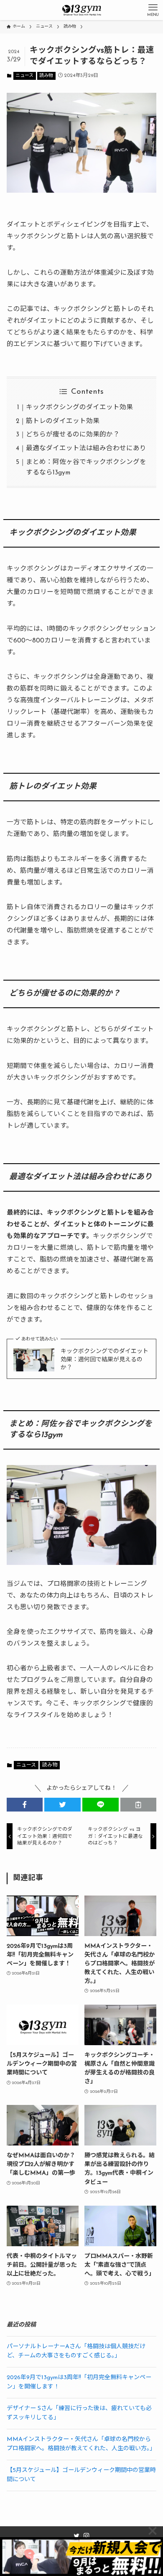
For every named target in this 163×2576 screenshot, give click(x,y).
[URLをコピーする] (139, 1805)
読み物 (46, 76)
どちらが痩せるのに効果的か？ (73, 435)
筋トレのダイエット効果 (63, 421)
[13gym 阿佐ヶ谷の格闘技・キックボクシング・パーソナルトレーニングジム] (81, 10)
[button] (25, 1805)
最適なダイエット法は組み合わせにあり (86, 448)
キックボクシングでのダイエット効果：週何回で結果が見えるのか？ (104, 1360)
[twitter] (76, 2536)
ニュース (24, 76)
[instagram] (87, 2536)
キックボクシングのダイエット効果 (79, 408)
